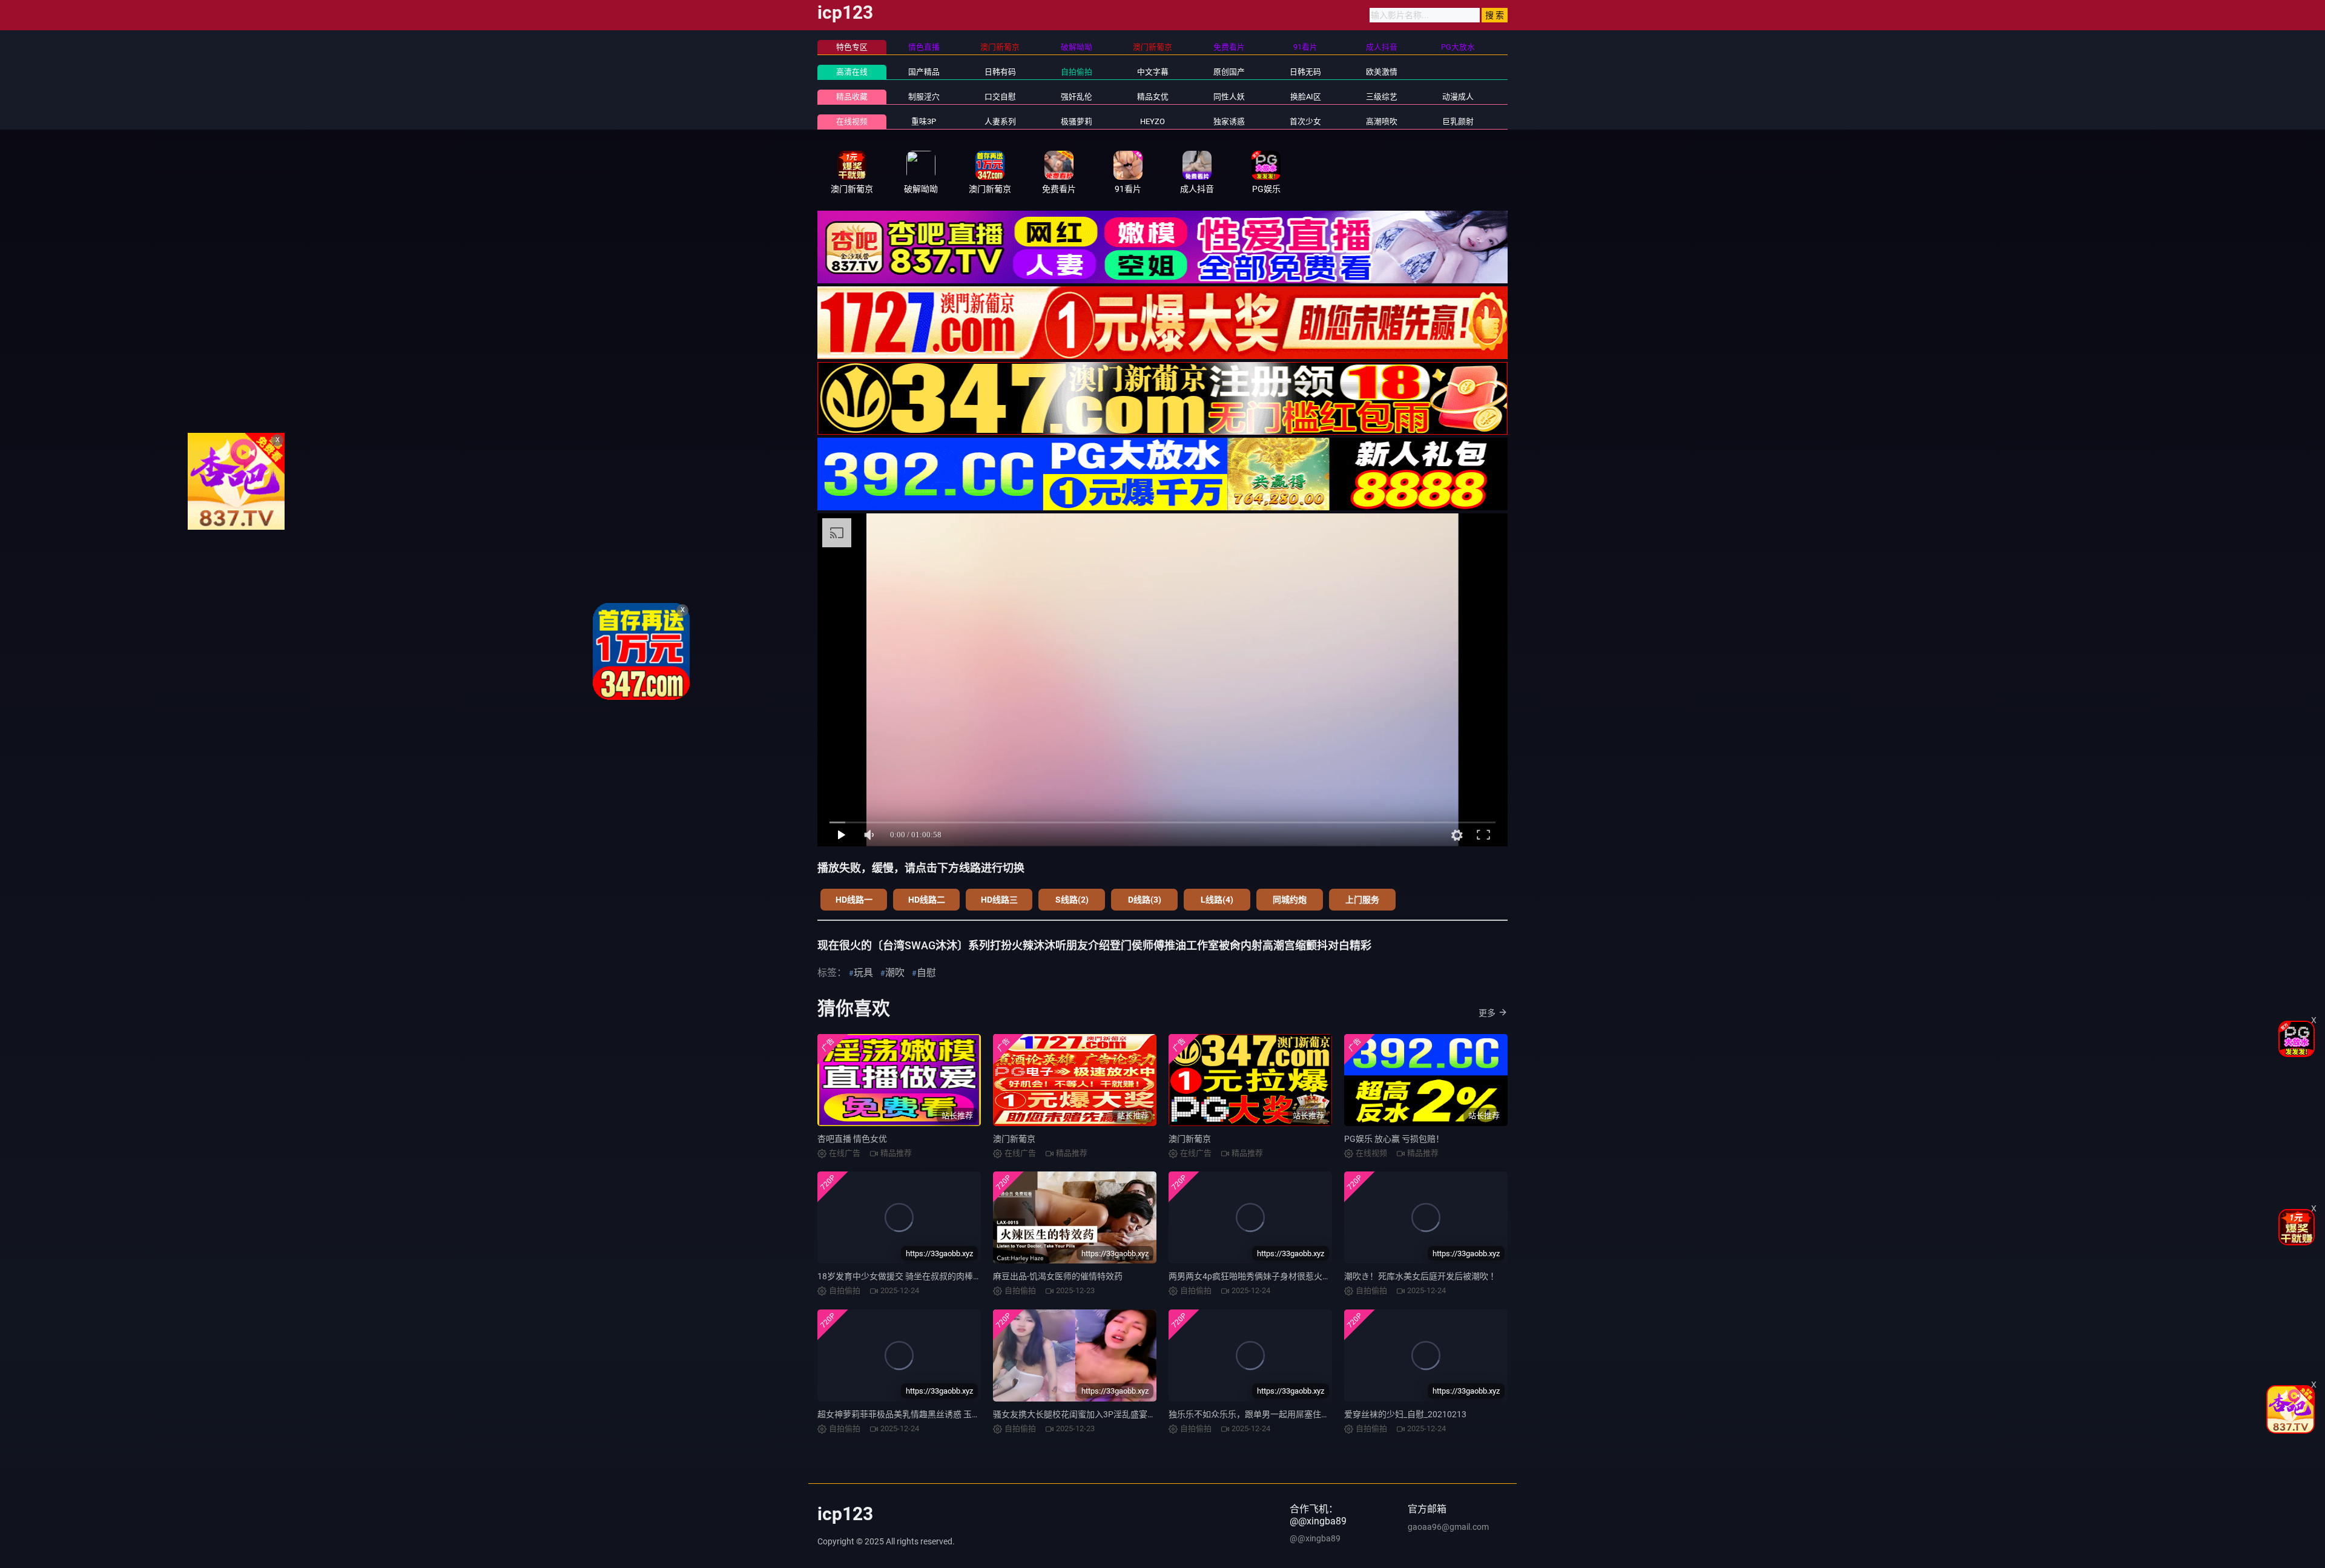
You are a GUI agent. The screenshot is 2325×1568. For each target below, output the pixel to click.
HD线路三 (999, 900)
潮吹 (895, 973)
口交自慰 (1000, 97)
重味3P (924, 121)
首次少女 (1305, 121)
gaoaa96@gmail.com (1448, 1527)
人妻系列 (1000, 121)
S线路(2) (1072, 900)
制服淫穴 (924, 97)
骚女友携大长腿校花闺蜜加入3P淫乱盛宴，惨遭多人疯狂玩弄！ (1113, 1414)
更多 (1487, 1013)
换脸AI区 (1306, 97)
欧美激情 (1382, 72)
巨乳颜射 (1458, 121)
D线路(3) (1145, 900)
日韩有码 (1000, 72)
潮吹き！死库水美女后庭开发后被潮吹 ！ (1421, 1276)
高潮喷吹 (1382, 121)
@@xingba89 (1315, 1538)
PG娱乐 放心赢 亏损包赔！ (1394, 1139)
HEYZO (1153, 121)
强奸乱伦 (1077, 97)
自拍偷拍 (1077, 72)
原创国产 (1229, 72)
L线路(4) (1217, 900)
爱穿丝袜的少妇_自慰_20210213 (1405, 1414)
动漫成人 (1458, 97)
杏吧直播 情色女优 (852, 1139)
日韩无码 (1305, 72)
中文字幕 (1153, 72)
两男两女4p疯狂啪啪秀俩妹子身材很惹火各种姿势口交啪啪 (1279, 1276)
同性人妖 (1229, 97)
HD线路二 (927, 900)
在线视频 (852, 121)
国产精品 (924, 72)
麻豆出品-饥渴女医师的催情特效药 (1058, 1276)
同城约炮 (1290, 900)
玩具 (863, 973)
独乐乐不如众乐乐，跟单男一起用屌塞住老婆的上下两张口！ (1283, 1414)
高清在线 (852, 72)
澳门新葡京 (1014, 1139)
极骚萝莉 (1077, 121)
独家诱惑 (1229, 121)
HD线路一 (854, 900)
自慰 (926, 973)
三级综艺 (1382, 97)
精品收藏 (852, 97)
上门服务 (1362, 900)
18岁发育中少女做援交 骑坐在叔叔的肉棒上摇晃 (908, 1276)
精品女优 (1153, 97)
